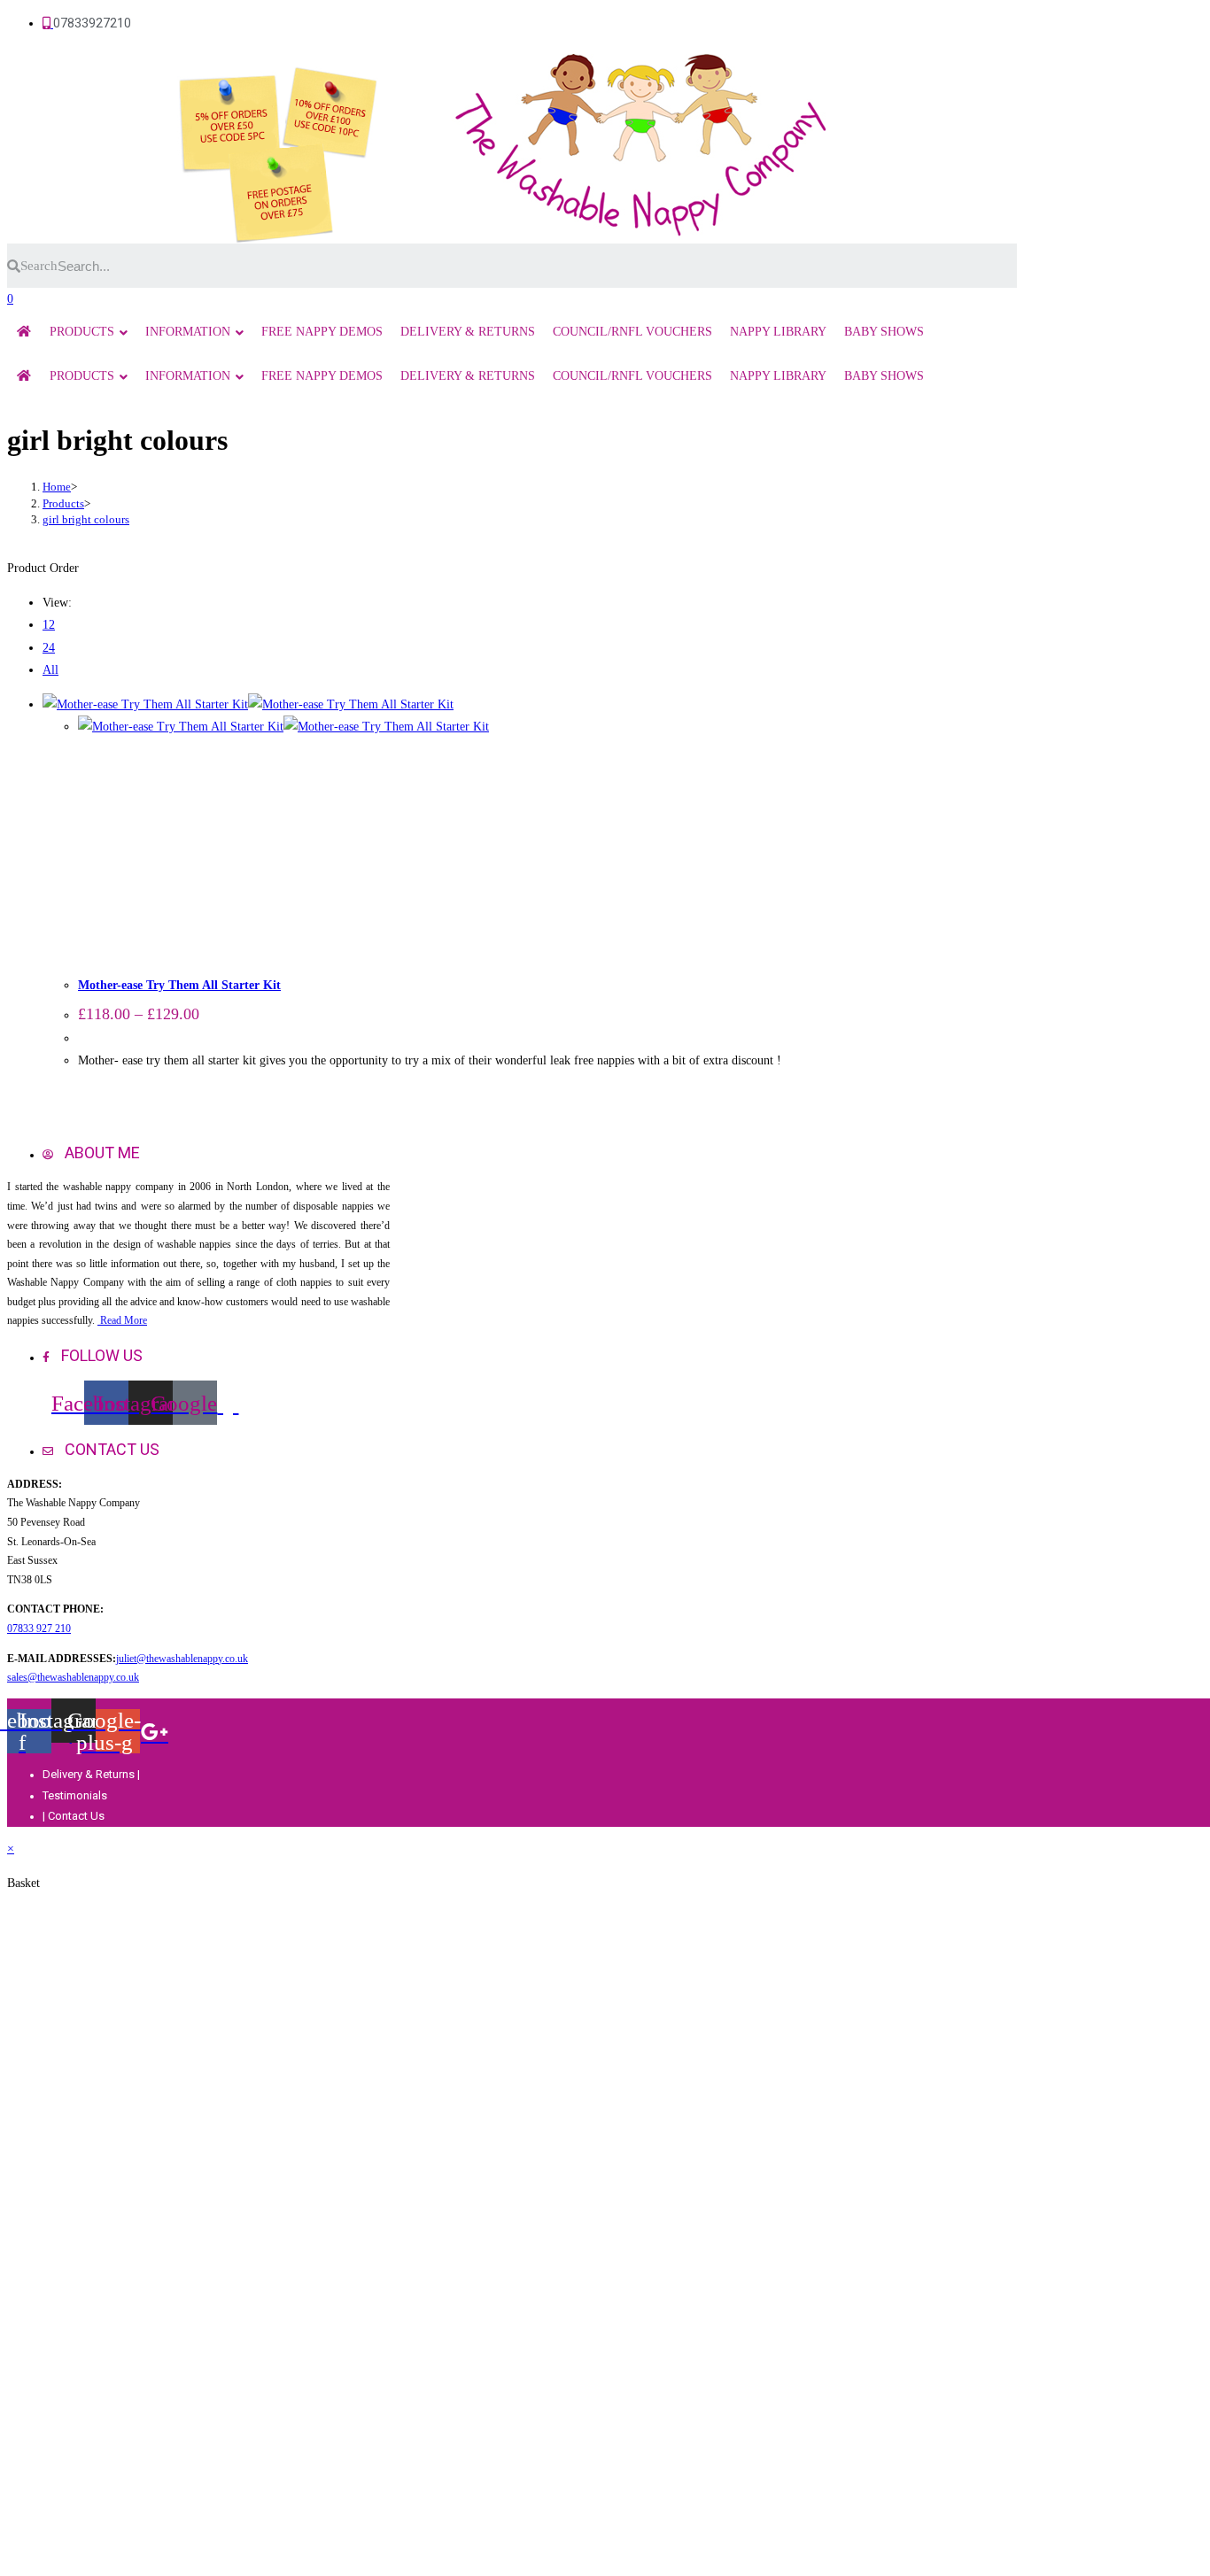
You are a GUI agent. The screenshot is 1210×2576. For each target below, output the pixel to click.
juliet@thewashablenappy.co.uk (182, 1659)
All (50, 670)
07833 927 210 (39, 1628)
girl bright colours (86, 519)
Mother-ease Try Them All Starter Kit (179, 985)
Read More (122, 1320)
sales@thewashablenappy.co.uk (73, 1677)
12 (49, 625)
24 (49, 648)
